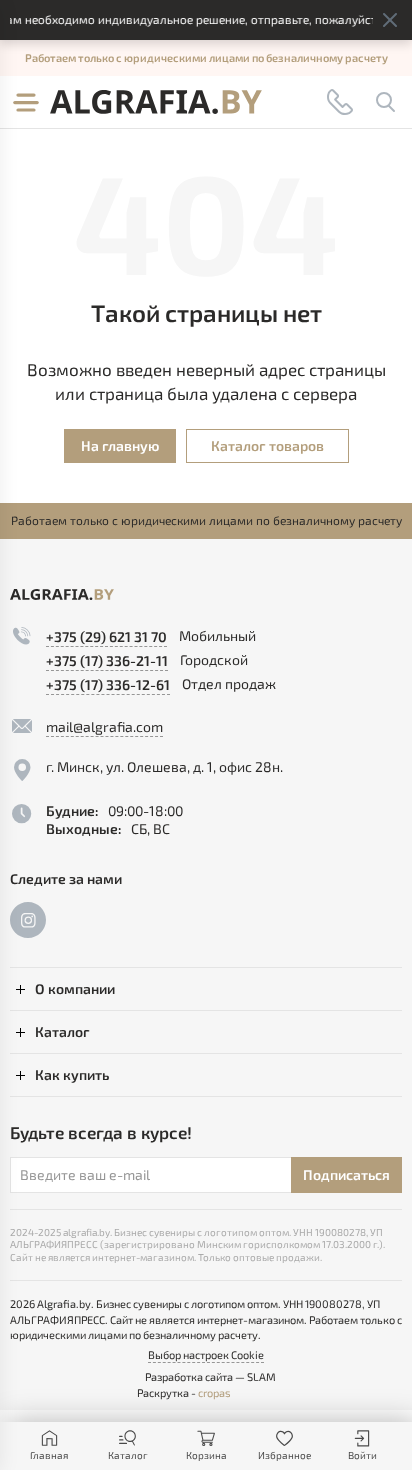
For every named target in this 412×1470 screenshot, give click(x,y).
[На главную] (156, 102)
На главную (120, 445)
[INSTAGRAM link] (28, 920)
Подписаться (346, 1174)
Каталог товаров (267, 445)
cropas (214, 1392)
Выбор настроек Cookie (206, 1354)
